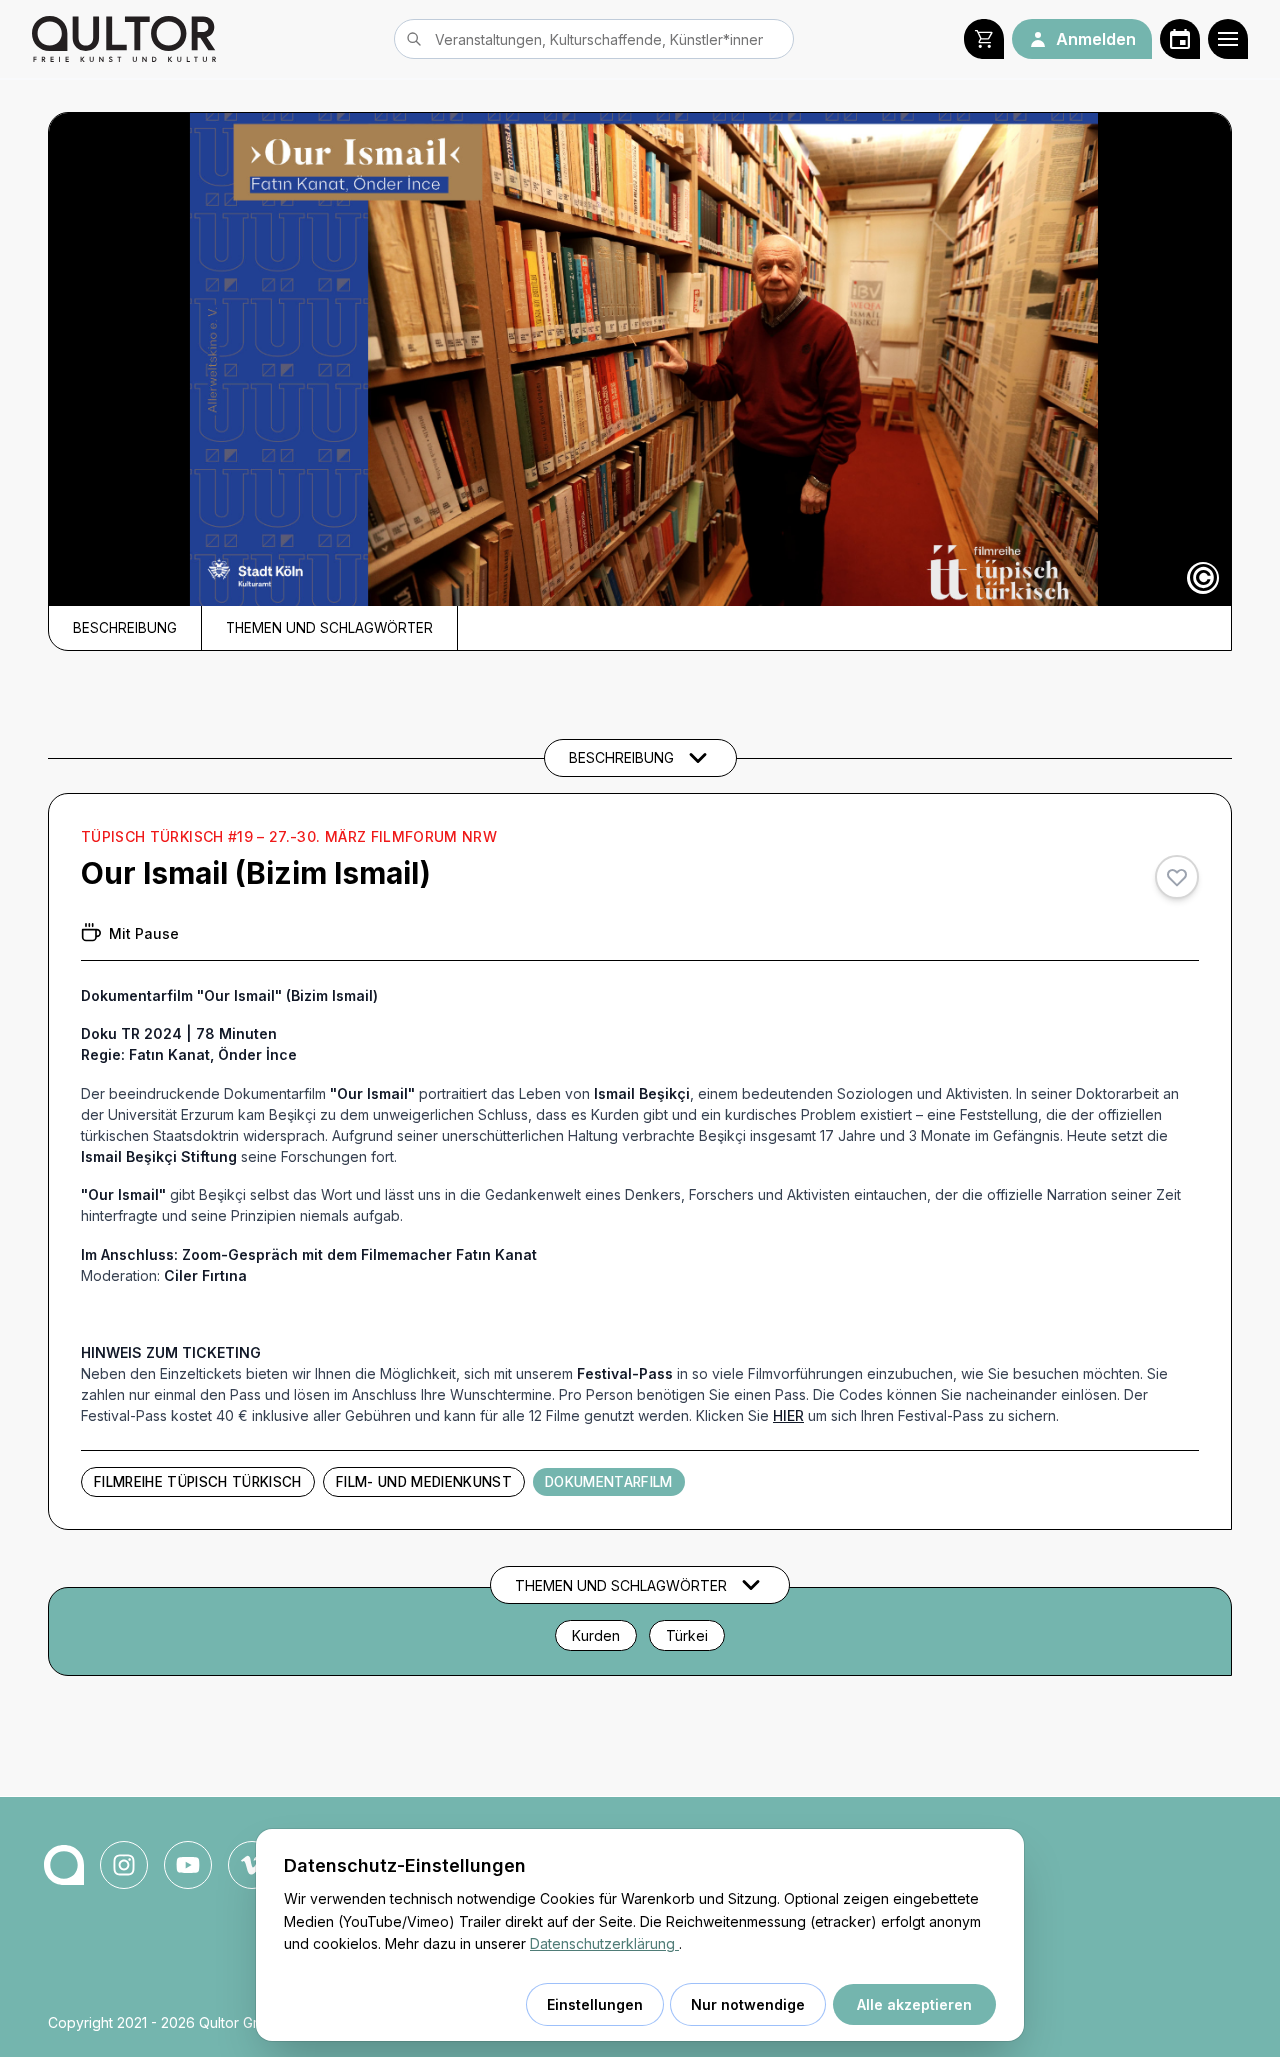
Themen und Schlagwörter (329, 628)
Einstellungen (595, 2004)
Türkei (687, 1635)
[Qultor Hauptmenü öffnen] (1228, 39)
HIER (788, 1415)
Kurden (596, 1635)
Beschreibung (125, 628)
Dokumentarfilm (609, 1482)
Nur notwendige (748, 2004)
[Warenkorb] (984, 39)
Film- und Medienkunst (424, 1482)
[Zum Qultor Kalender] (1180, 39)
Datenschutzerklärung (604, 1943)
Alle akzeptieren (914, 2004)
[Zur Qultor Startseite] (124, 39)
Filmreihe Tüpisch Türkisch (198, 1482)
